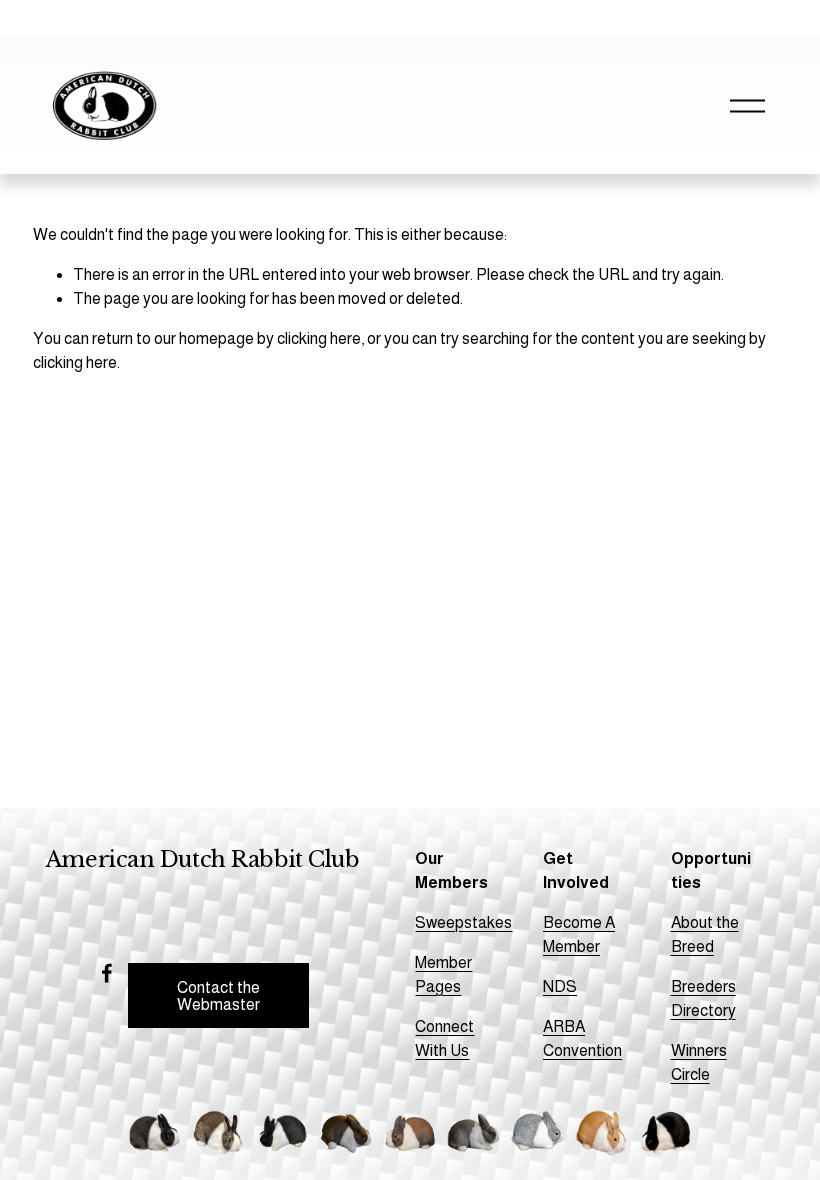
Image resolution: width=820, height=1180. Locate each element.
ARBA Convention (582, 1038)
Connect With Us (444, 1038)
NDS (560, 986)
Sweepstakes (463, 922)
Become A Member (579, 934)
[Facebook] (107, 973)
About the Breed (705, 934)
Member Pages (443, 974)
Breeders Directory (703, 998)
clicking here (319, 338)
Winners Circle (699, 1062)
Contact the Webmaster (218, 996)
